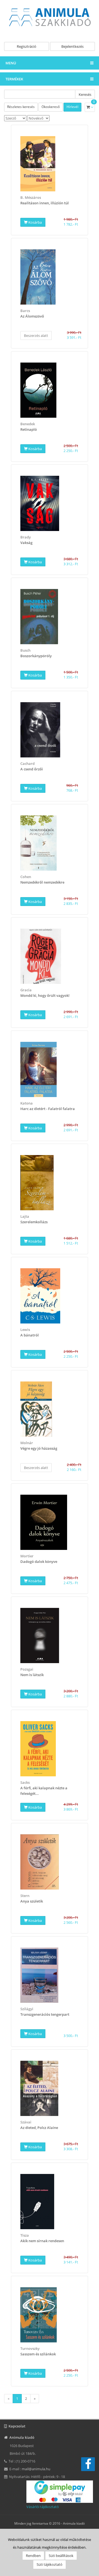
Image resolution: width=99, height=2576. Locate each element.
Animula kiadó (74, 2523)
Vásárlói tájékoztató (43, 2507)
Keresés (85, 94)
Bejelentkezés (72, 46)
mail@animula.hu (36, 2469)
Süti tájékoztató (50, 2564)
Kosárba (35, 222)
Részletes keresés (21, 107)
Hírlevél (72, 107)
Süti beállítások (61, 2556)
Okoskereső (51, 107)
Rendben (33, 2556)
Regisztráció (27, 46)
